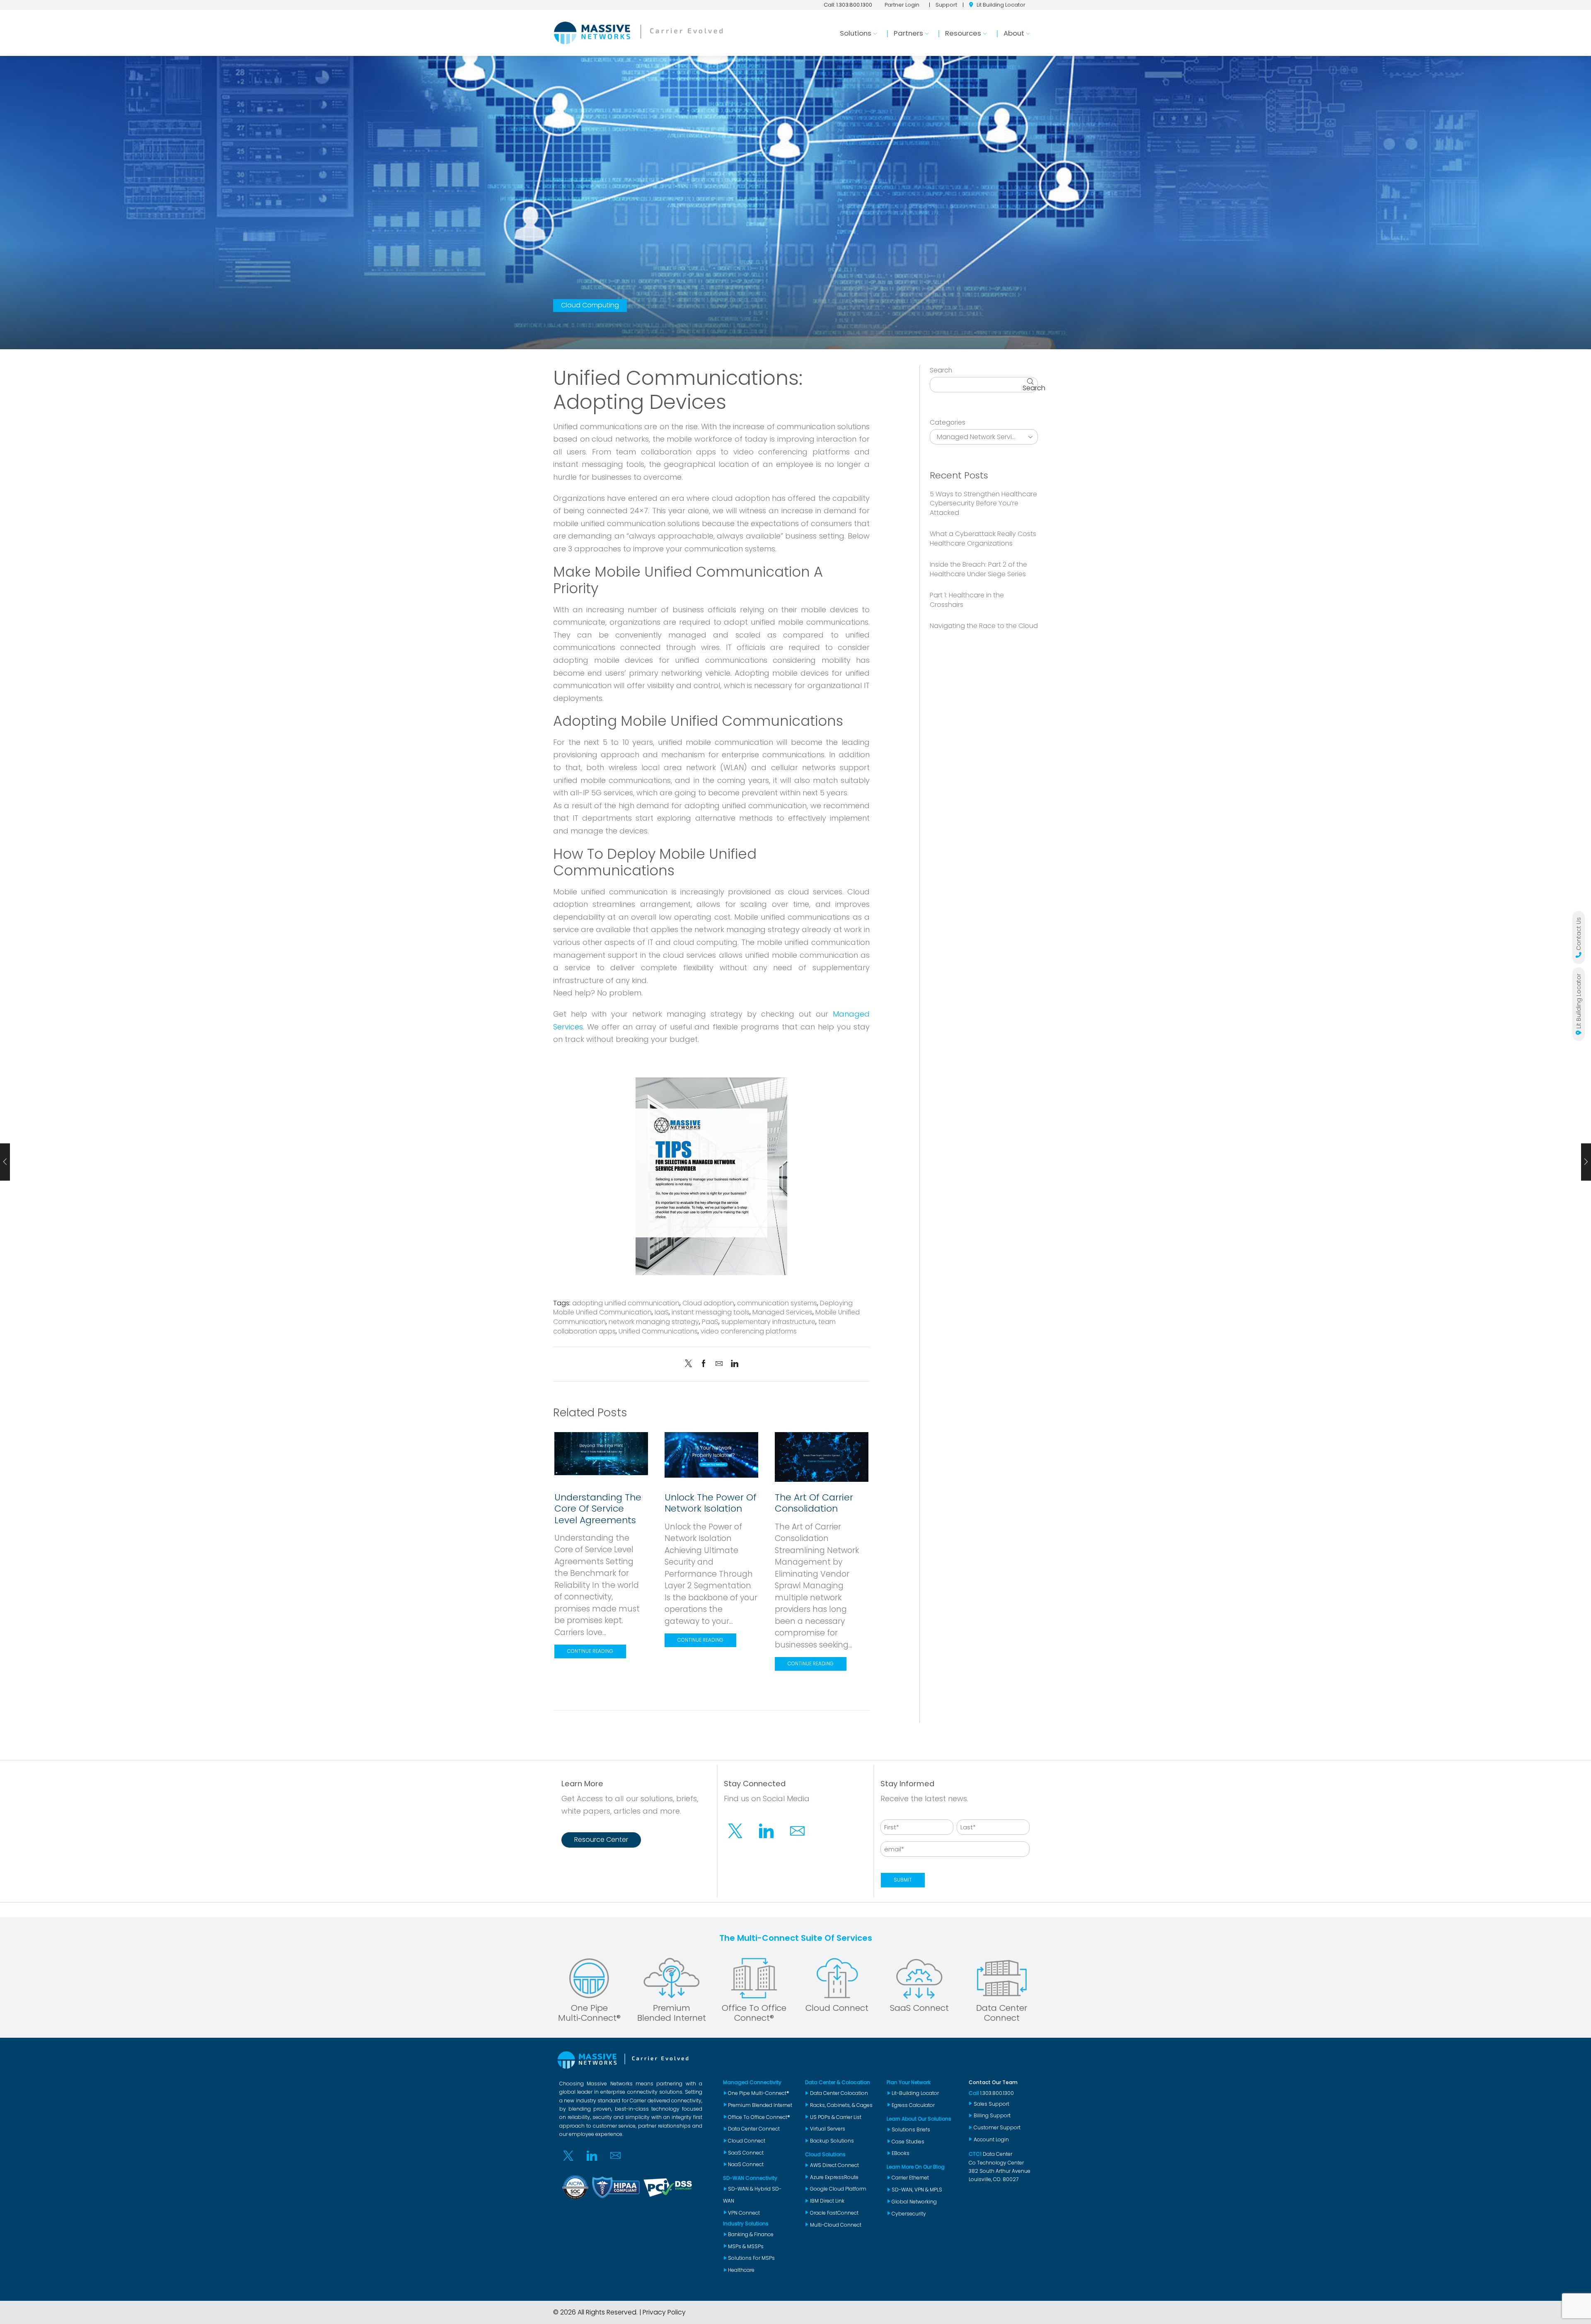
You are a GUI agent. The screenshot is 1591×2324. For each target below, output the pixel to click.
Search (941, 370)
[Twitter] (690, 1364)
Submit (903, 1880)
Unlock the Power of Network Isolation (711, 1503)
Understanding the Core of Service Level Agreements (598, 1509)
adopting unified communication (626, 1303)
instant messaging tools (711, 1312)
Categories (948, 423)
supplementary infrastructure (768, 1322)
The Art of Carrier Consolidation (814, 1503)
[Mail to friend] (719, 1364)
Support (946, 5)
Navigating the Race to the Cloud (984, 626)
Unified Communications (658, 1331)
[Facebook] (704, 1364)
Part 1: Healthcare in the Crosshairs (967, 600)
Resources (963, 33)
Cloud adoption (708, 1303)
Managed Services (782, 1312)
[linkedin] (733, 1364)
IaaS (662, 1312)
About (1014, 33)
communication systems (777, 1303)
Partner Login (902, 5)
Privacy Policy (664, 2312)
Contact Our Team (993, 2082)
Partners (908, 33)
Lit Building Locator (1001, 5)
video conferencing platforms (749, 1331)
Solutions (856, 33)
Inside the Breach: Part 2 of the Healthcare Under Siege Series (978, 569)
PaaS (710, 1322)
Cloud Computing (590, 305)
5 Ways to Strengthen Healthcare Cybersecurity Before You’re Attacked (983, 504)
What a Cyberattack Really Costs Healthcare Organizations (983, 539)
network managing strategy (654, 1322)
